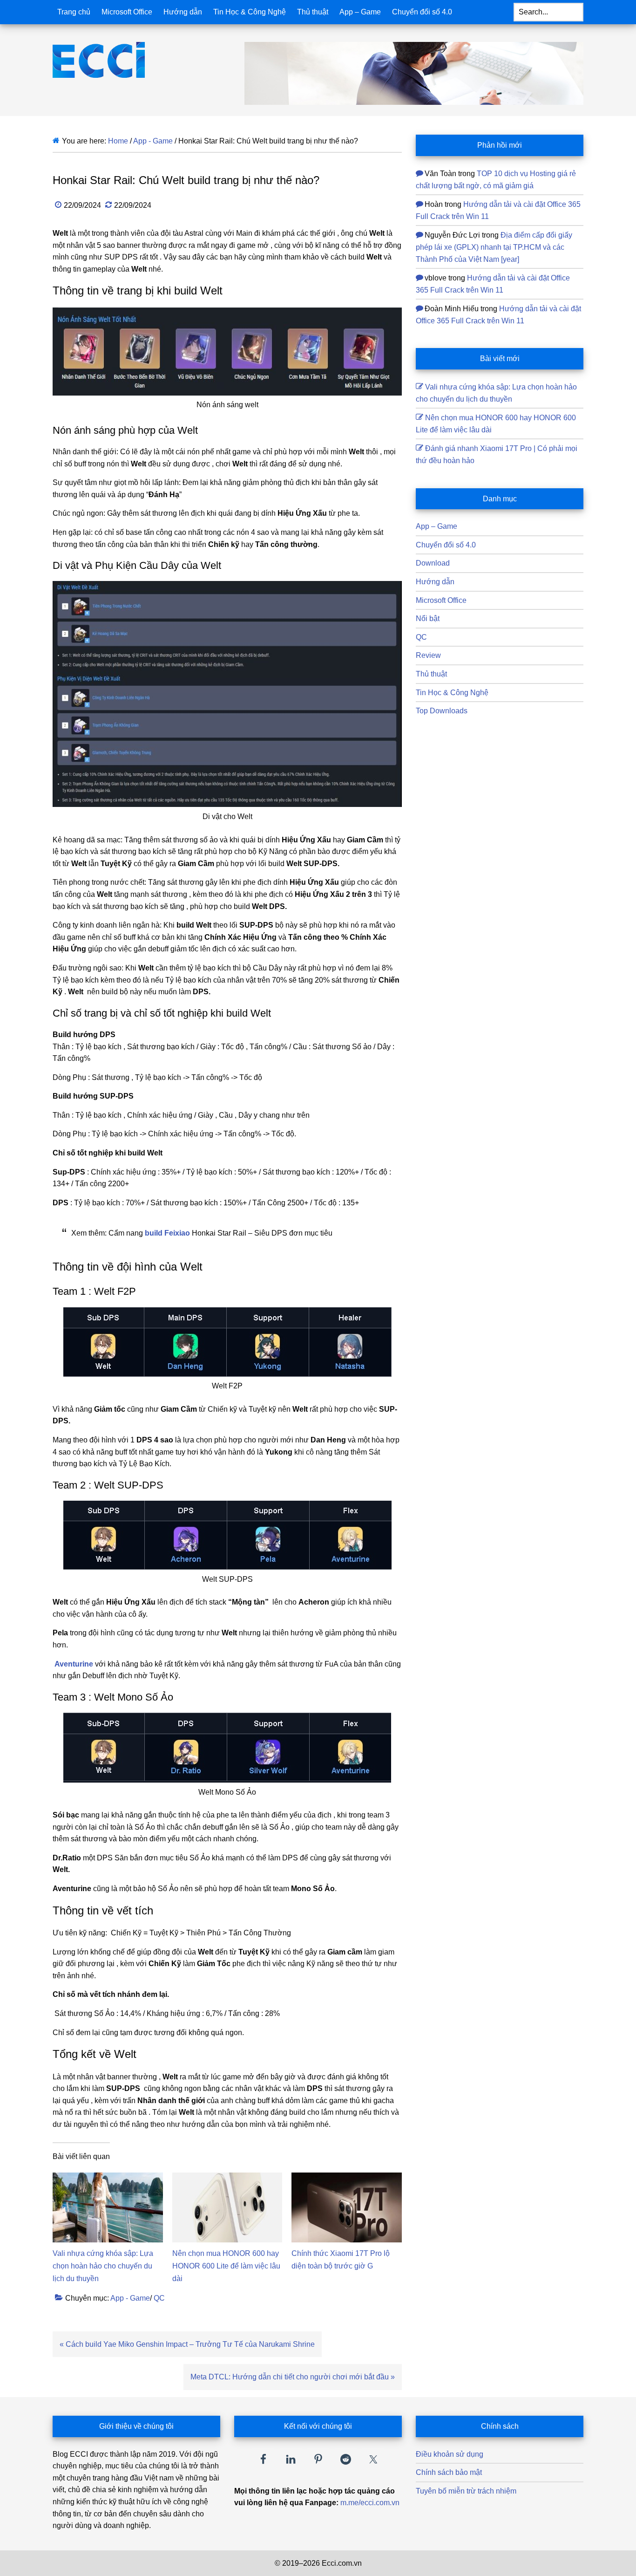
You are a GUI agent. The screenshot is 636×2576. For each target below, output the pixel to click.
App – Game (436, 526)
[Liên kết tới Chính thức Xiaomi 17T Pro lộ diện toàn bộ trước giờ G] (347, 2178)
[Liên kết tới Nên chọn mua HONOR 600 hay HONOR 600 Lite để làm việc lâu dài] (227, 2178)
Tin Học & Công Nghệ (452, 693)
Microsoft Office (441, 600)
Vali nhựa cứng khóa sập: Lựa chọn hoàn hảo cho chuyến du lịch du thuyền (103, 2266)
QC (159, 2298)
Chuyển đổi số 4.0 (446, 545)
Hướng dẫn (435, 582)
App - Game (130, 2298)
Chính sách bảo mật (449, 2472)
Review (428, 655)
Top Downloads (442, 711)
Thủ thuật (431, 674)
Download (433, 563)
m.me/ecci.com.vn (370, 2503)
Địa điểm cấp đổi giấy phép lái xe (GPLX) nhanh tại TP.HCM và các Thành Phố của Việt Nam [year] (494, 247)
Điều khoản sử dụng (450, 2454)
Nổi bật (428, 618)
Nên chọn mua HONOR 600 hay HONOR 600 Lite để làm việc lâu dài (226, 2266)
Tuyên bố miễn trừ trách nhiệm (466, 2491)
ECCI (115, 60)
